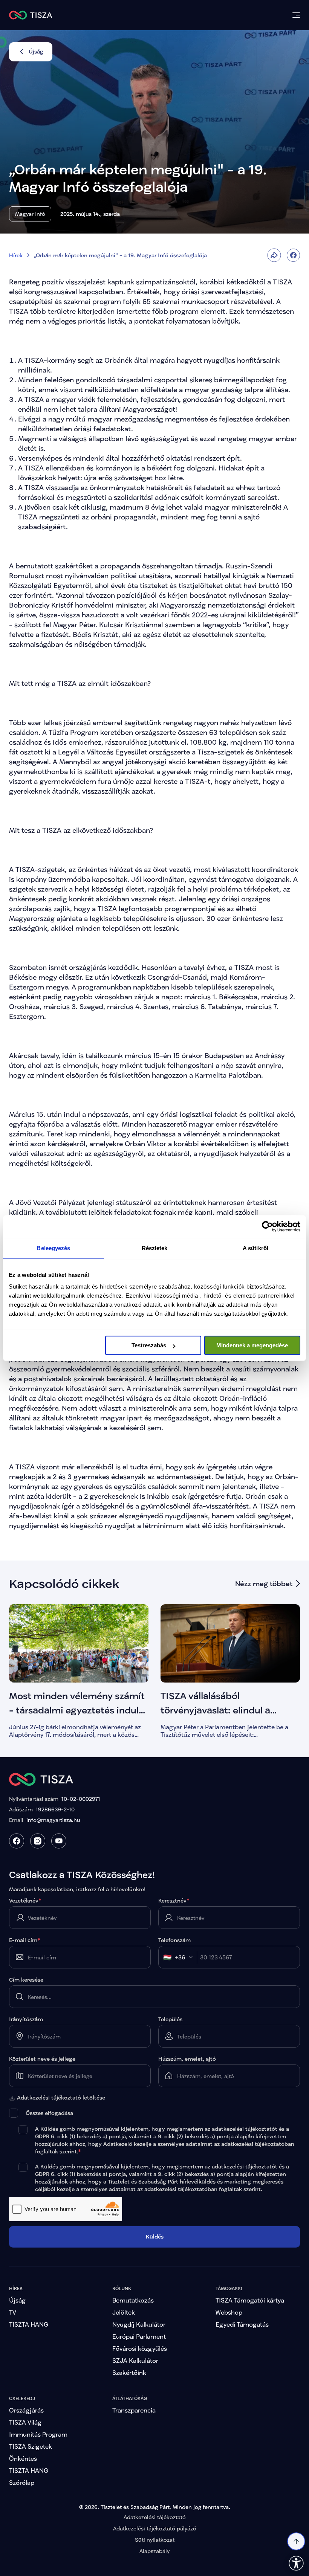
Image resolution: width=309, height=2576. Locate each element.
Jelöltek (124, 2312)
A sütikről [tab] (255, 1248)
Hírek (16, 255)
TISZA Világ (25, 2422)
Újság (17, 2300)
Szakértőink (129, 2372)
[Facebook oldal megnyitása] (17, 1841)
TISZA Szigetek (31, 2446)
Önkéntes (23, 2458)
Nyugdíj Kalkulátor (139, 2324)
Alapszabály (154, 2551)
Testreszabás (149, 1345)
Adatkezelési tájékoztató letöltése (61, 2098)
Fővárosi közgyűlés (140, 2348)
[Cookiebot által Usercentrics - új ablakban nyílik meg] (267, 1226)
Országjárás (26, 2410)
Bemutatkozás (133, 2300)
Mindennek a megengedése (252, 1345)
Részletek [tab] (155, 1248)
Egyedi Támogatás (242, 2324)
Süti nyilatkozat (155, 2540)
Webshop (229, 2312)
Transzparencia (134, 2410)
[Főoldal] (31, 15)
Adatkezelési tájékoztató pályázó (155, 2528)
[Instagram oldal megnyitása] (38, 1841)
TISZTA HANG (29, 2324)
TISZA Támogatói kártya (250, 2300)
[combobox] (180, 1957)
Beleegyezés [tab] (53, 1248)
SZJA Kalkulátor (135, 2360)
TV (13, 2312)
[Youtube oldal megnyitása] (59, 1841)
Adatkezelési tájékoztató (155, 2517)
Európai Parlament (139, 2336)
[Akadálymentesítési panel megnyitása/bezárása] (296, 2563)
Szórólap (22, 2482)
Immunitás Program (38, 2434)
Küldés (155, 2236)
